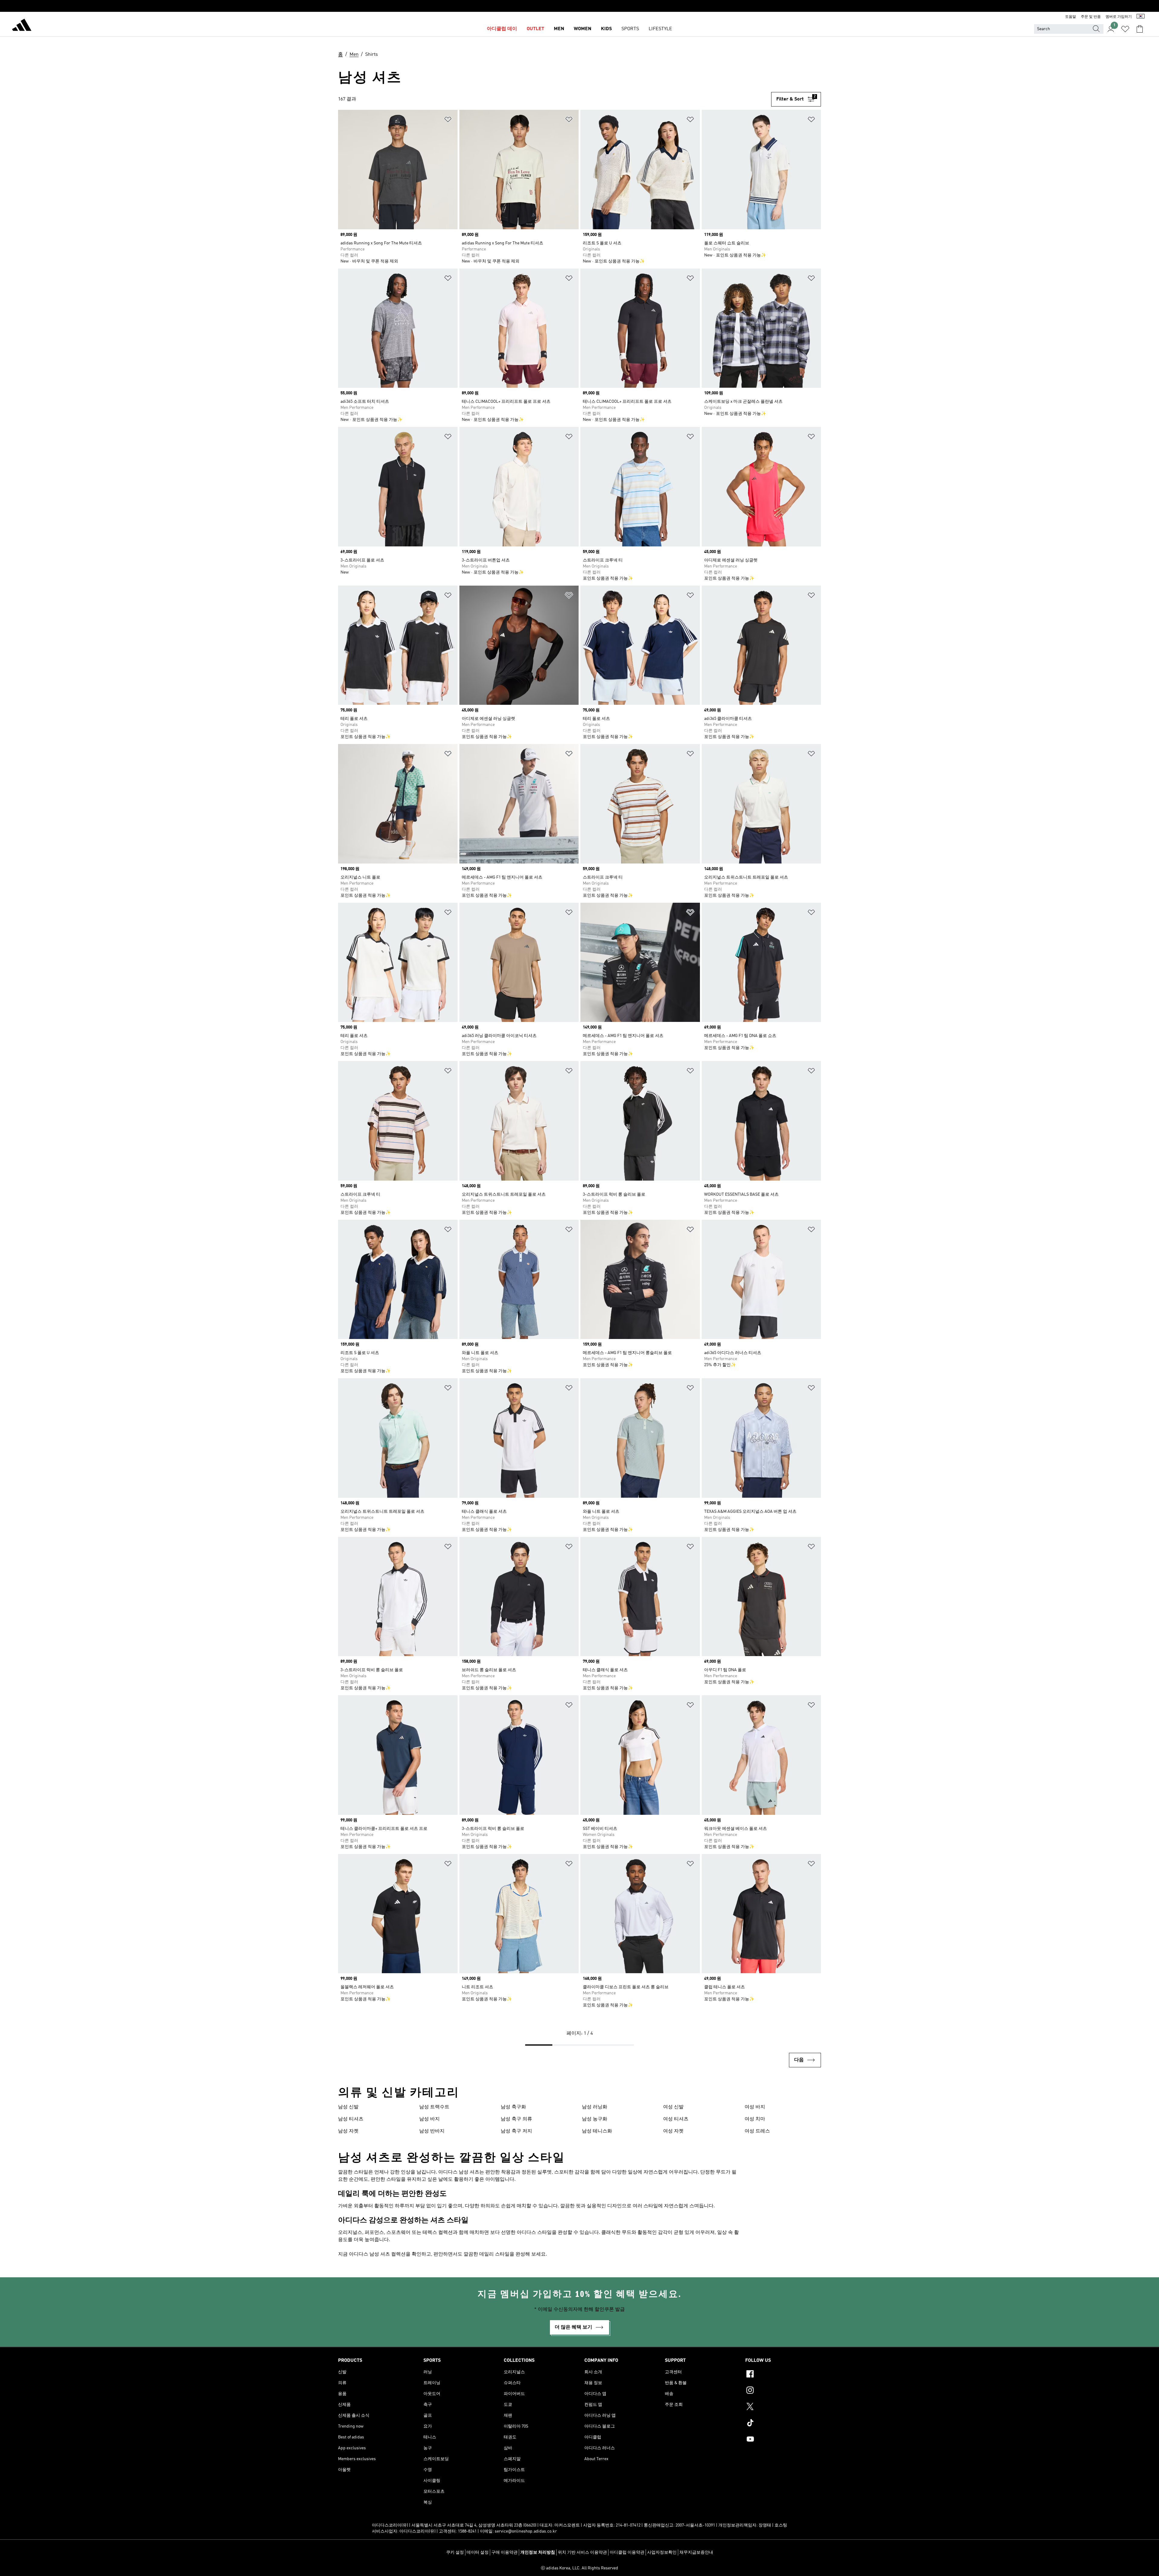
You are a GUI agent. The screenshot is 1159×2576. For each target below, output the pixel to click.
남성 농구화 (595, 2119)
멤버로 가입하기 (1119, 17)
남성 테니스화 (597, 2131)
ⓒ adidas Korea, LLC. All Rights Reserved (579, 2568)
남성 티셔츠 (351, 2119)
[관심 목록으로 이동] (1125, 29)
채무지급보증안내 (696, 2552)
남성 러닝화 (595, 2107)
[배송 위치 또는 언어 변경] (1141, 17)
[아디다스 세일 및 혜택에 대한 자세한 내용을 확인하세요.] (579, 6)
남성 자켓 (348, 2131)
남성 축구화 (513, 2107)
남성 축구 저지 (516, 2131)
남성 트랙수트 (434, 2107)
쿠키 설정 (455, 2552)
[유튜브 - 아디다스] (783, 2440)
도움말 (1071, 17)
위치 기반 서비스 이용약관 (582, 2552)
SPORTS (630, 29)
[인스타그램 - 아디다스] (783, 2391)
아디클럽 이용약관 (627, 2552)
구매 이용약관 (504, 2552)
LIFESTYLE (660, 29)
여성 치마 (755, 2119)
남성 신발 (348, 2107)
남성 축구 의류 (516, 2119)
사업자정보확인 (662, 2552)
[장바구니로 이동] (1140, 29)
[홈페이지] (22, 26)
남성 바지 (429, 2119)
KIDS (606, 29)
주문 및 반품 (1091, 17)
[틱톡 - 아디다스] (783, 2424)
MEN (559, 29)
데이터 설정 (478, 2552)
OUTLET (535, 29)
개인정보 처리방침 (538, 2552)
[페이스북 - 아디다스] (783, 2375)
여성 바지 (755, 2107)
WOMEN (583, 29)
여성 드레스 (757, 2131)
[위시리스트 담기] (448, 121)
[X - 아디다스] (783, 2407)
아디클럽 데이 (502, 29)
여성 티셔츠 (676, 2119)
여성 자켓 (673, 2131)
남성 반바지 (432, 2131)
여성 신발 (673, 2107)
